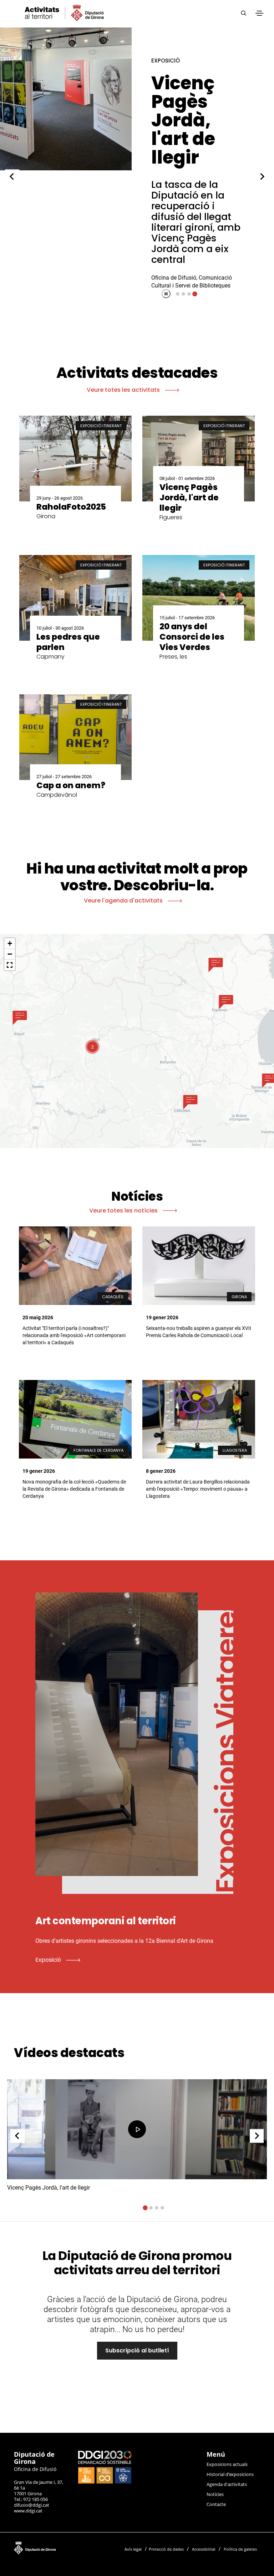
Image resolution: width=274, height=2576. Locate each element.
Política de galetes (240, 2549)
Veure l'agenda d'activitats (124, 901)
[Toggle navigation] (259, 13)
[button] (20, 1018)
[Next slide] (262, 176)
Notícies (215, 2494)
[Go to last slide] (12, 176)
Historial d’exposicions (230, 2474)
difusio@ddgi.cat (32, 2505)
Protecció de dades (166, 2549)
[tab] (178, 294)
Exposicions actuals (227, 2464)
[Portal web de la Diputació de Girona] (62, 2547)
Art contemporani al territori (193, 111)
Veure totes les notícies (124, 1211)
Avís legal (133, 2549)
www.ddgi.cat (28, 2511)
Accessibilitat (204, 2549)
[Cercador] (243, 13)
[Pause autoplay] (166, 294)
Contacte (216, 2504)
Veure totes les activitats (124, 390)
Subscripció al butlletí (137, 2350)
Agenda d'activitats (227, 2484)
